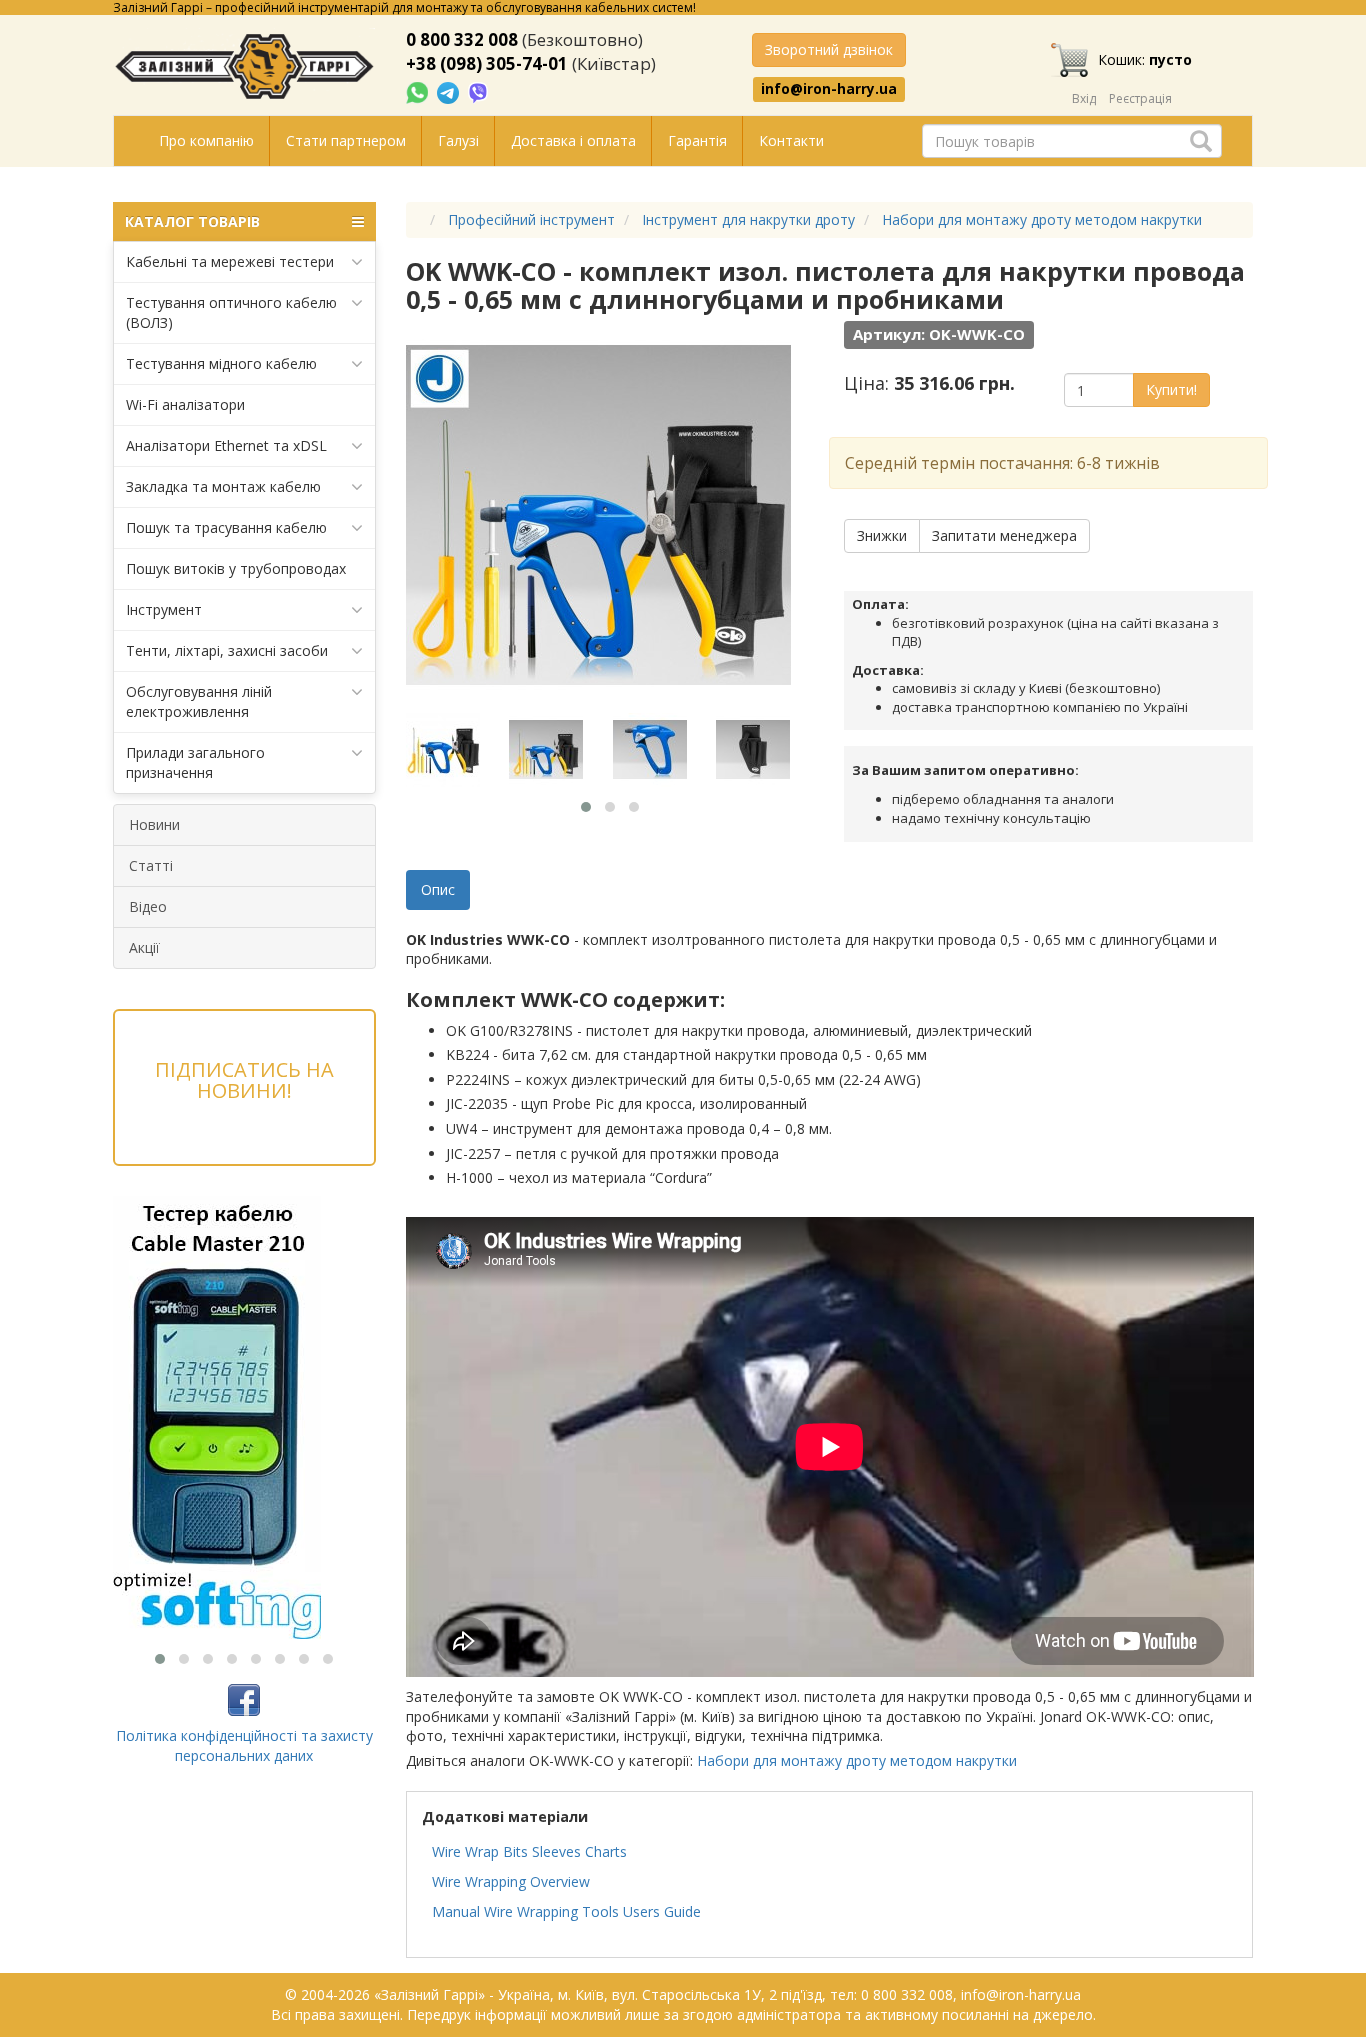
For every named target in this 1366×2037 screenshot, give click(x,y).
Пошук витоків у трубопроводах (236, 568)
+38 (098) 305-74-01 (487, 63)
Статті (151, 865)
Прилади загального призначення (195, 762)
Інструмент (164, 609)
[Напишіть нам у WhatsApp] (419, 91)
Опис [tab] (438, 889)
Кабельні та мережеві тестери (230, 261)
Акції (144, 947)
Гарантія (697, 140)
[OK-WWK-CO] (455, 750)
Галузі (458, 140)
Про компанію (206, 140)
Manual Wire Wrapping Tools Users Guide (566, 1911)
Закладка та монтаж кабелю (223, 486)
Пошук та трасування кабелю (226, 527)
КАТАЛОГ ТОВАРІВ (192, 221)
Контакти (791, 140)
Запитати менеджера (1004, 535)
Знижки (882, 535)
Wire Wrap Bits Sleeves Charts (529, 1851)
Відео (148, 906)
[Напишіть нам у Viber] (478, 91)
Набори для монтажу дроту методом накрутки (857, 1760)
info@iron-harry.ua (829, 89)
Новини (154, 824)
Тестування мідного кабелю (221, 363)
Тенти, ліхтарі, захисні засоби (227, 650)
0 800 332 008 (462, 39)
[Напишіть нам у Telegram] (450, 91)
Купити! (1171, 389)
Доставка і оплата (573, 140)
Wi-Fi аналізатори (185, 404)
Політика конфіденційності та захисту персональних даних (244, 1745)
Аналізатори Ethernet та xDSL (226, 445)
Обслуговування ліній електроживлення (199, 701)
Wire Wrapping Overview (511, 1881)
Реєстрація (1140, 98)
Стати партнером (346, 140)
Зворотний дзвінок (829, 49)
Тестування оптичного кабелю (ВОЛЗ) (231, 312)
